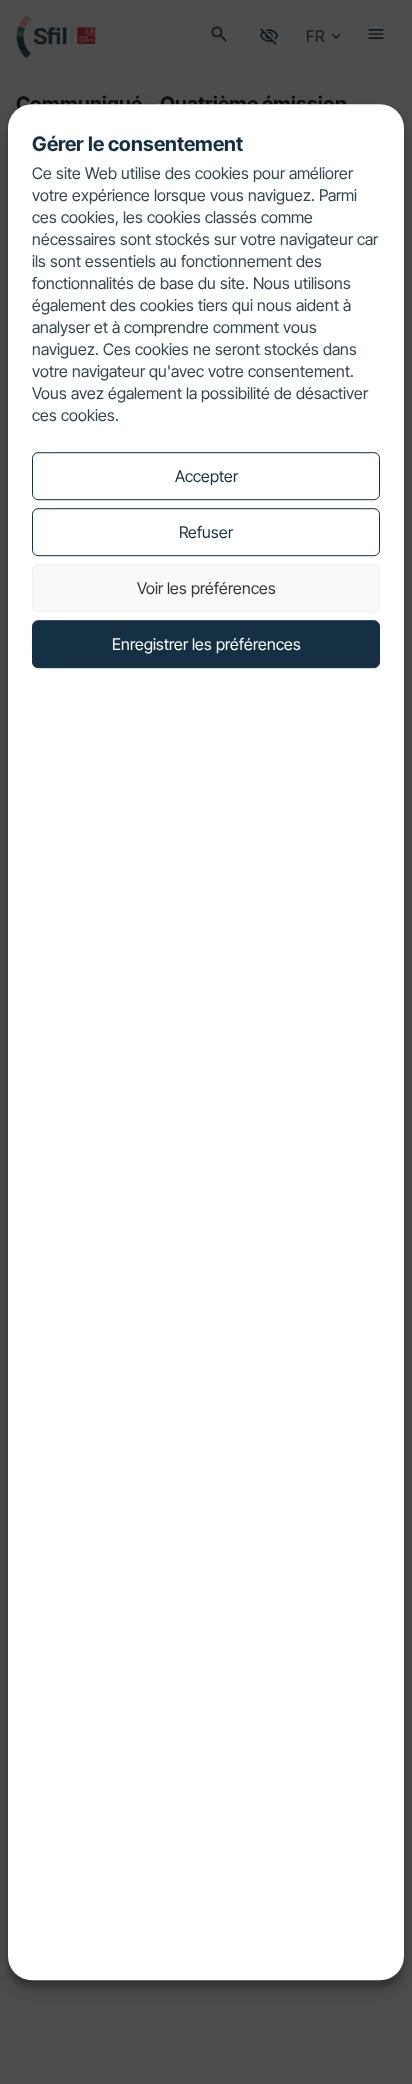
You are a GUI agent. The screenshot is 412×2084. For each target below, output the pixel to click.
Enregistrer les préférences (206, 644)
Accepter (206, 476)
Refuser (206, 532)
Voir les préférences (206, 588)
